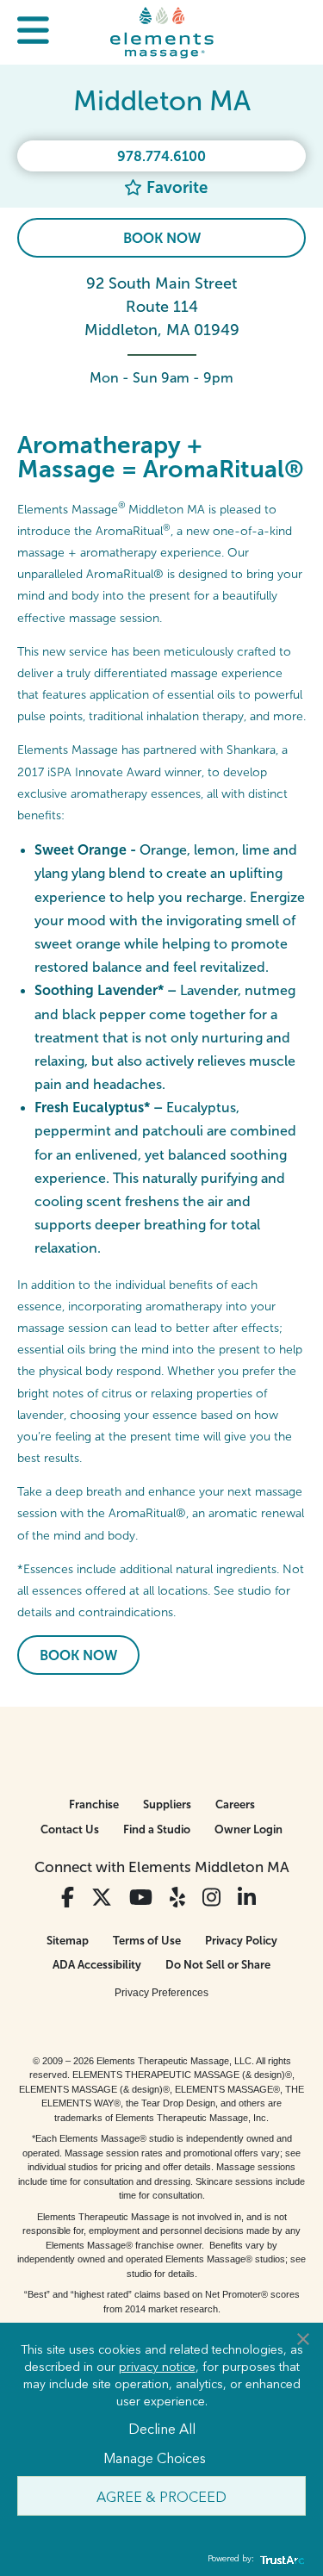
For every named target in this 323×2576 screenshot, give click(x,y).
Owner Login (248, 1829)
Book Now (162, 238)
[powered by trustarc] (280, 2559)
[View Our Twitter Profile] (102, 1898)
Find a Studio (157, 1829)
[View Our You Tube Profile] (141, 1898)
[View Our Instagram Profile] (211, 1898)
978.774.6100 (161, 156)
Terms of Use (147, 1941)
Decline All (162, 2428)
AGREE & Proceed (161, 2496)
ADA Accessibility (97, 1965)
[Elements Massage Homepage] (162, 32)
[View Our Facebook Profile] (68, 1898)
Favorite (175, 187)
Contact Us (70, 1829)
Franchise (94, 1804)
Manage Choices (155, 2457)
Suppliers (167, 1804)
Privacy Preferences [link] (161, 1993)
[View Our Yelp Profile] (177, 1898)
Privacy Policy (241, 1941)
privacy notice (157, 2366)
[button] (33, 32)
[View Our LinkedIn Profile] (247, 1898)
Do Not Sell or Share (218, 1965)
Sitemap (68, 1941)
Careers (235, 1804)
